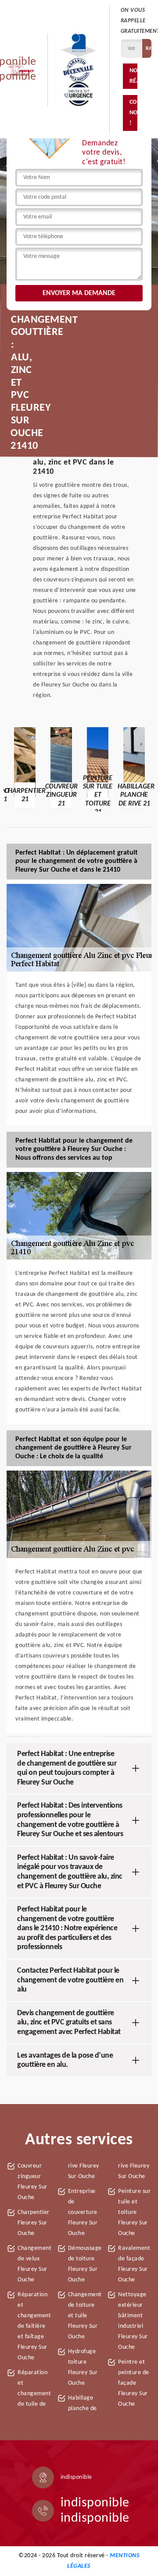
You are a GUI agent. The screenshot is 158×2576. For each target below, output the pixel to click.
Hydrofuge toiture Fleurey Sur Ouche (83, 2367)
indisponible (95, 2503)
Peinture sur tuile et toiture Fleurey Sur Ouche (134, 2212)
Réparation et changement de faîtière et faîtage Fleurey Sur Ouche (34, 2326)
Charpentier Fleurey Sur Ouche (34, 2223)
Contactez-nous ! (133, 113)
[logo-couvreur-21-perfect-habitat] (21, 70)
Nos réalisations (133, 76)
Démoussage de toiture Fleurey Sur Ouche (85, 2264)
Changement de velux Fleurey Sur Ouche (34, 2264)
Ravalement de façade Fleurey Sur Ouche (134, 2264)
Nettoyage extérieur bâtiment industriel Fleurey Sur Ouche (133, 2321)
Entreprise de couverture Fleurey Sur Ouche (83, 2212)
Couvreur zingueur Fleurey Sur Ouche (32, 2182)
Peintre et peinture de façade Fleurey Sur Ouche (134, 2383)
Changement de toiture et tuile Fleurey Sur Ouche (85, 2316)
